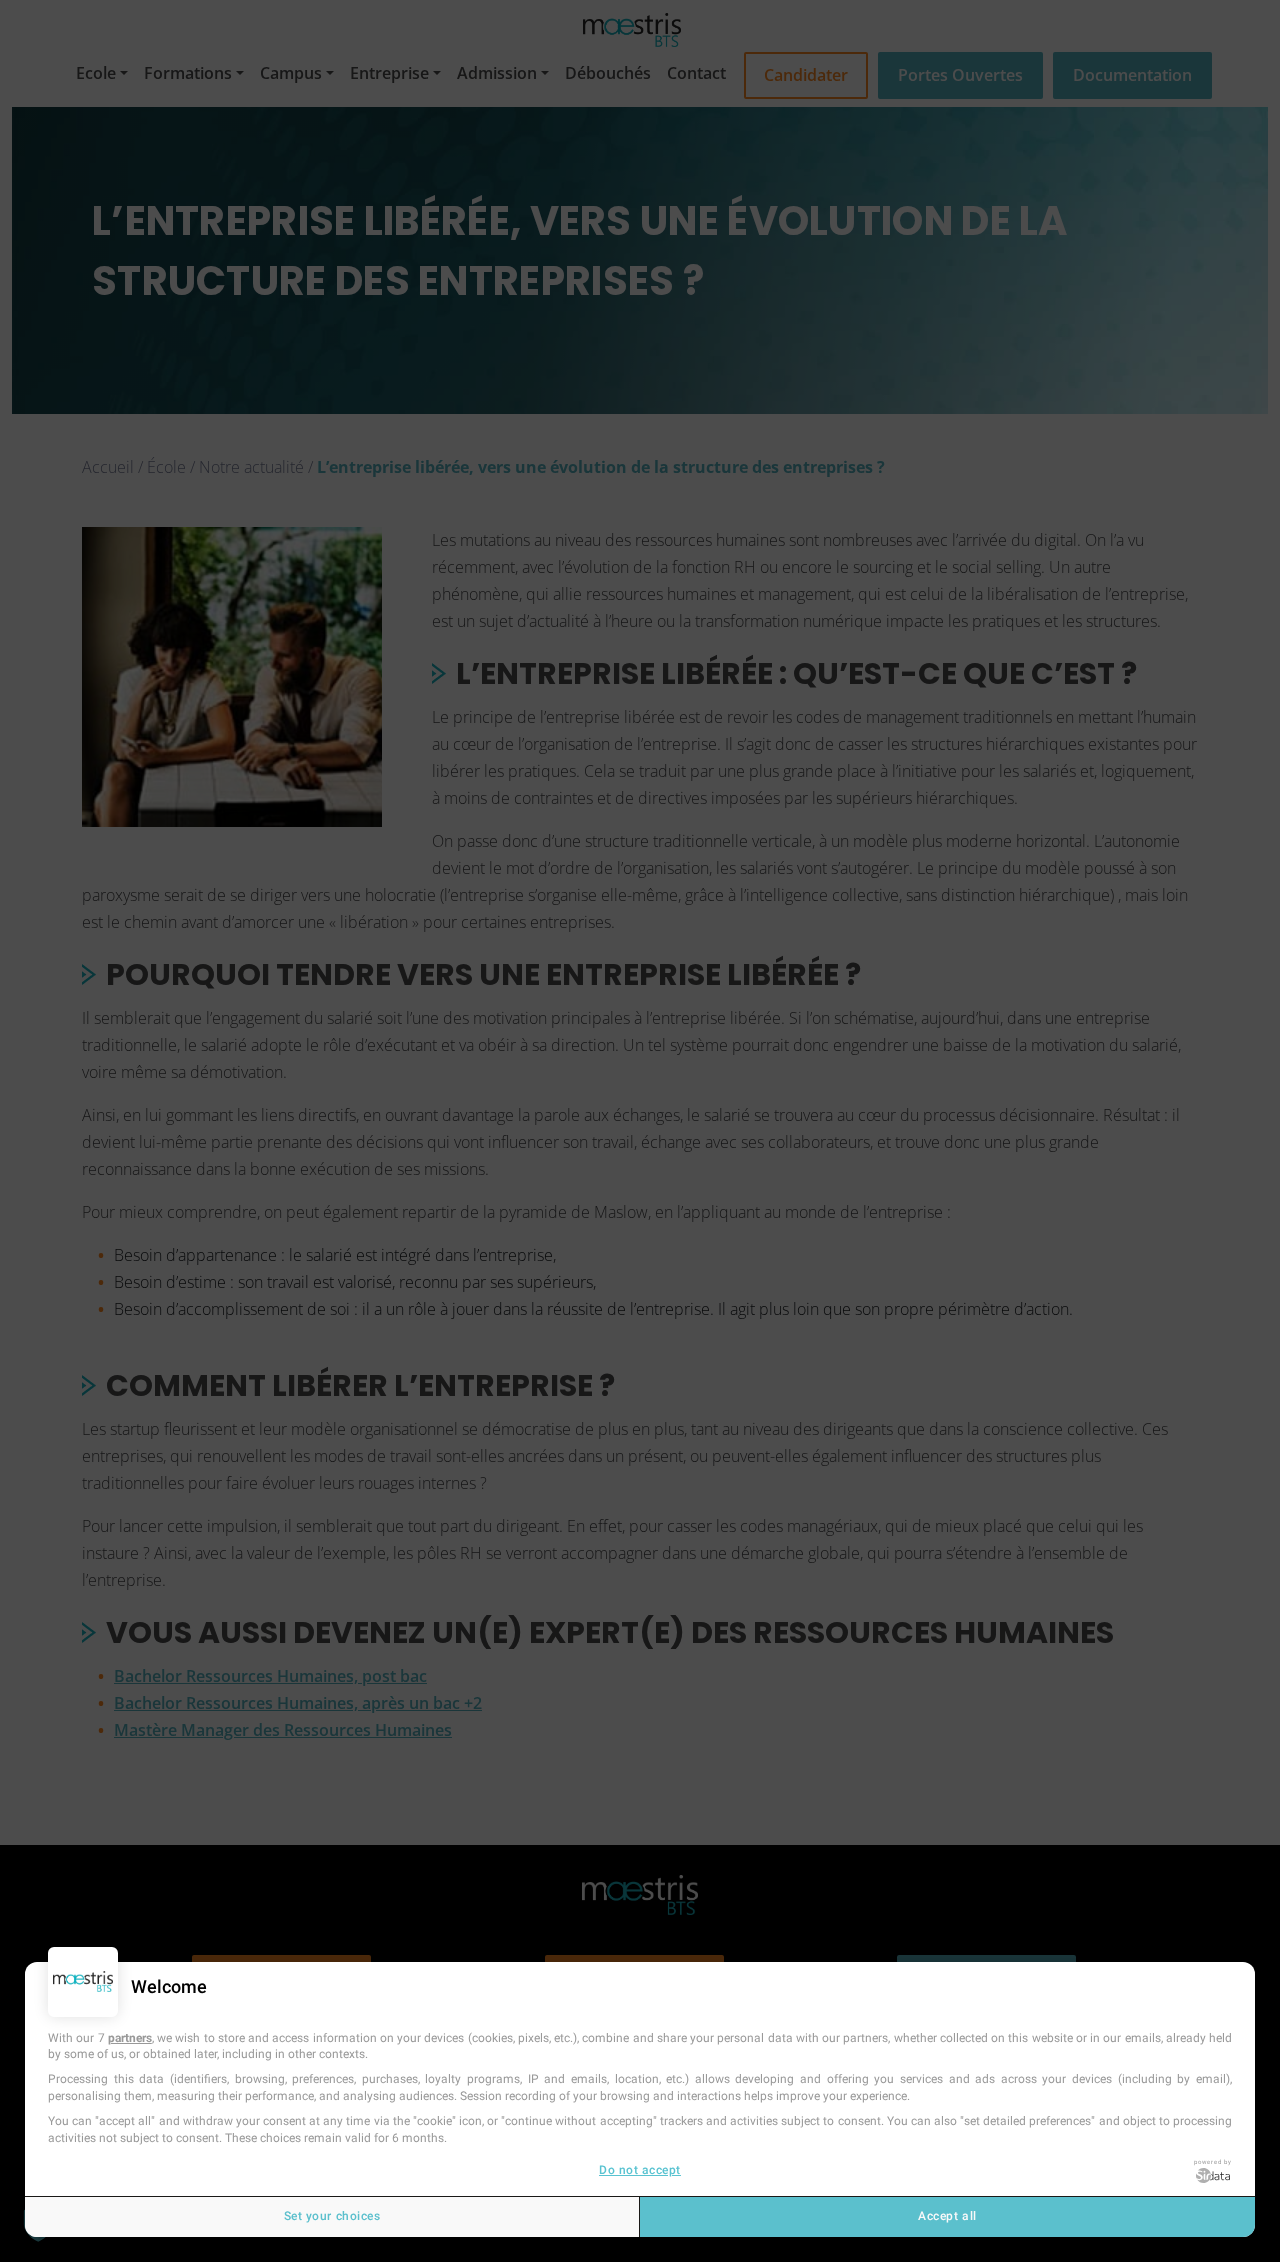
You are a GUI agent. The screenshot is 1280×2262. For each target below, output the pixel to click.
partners (130, 2038)
